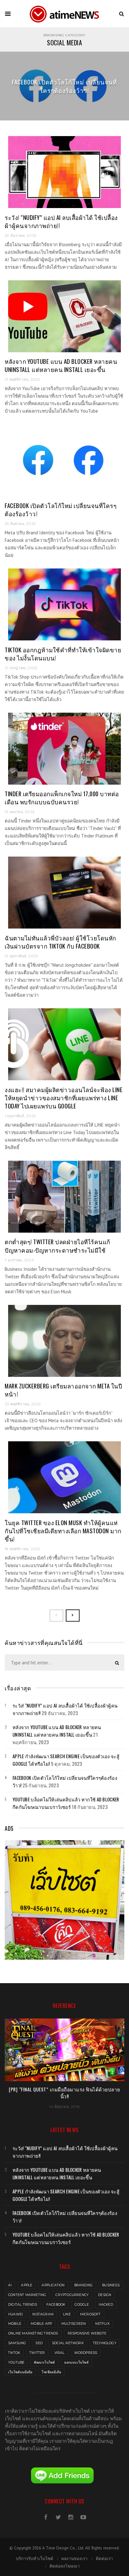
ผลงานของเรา (75, 2558)
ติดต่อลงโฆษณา (65, 2566)
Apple (27, 2285)
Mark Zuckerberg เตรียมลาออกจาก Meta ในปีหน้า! (63, 1390)
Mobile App (41, 2324)
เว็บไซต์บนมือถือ (20, 2372)
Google (82, 2305)
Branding (84, 2285)
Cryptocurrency (72, 2295)
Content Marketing (27, 2295)
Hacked (106, 2305)
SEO (39, 2343)
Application (53, 2285)
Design (105, 2295)
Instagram (43, 2314)
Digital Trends (23, 2305)
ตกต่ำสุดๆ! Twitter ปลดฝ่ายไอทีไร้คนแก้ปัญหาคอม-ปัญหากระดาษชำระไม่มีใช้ (57, 1246)
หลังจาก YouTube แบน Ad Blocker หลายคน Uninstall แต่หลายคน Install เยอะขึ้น (61, 365)
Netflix (102, 2324)
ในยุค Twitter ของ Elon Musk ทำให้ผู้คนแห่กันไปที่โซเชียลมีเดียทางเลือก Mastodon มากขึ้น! (63, 1531)
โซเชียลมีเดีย (51, 2372)
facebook (56, 2305)
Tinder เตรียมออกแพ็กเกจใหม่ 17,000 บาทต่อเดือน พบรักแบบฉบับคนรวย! (62, 798)
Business (111, 2285)
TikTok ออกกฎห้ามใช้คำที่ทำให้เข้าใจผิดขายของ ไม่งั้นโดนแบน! (63, 654)
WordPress (86, 2353)
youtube (16, 2362)
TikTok (14, 2353)
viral (60, 2353)
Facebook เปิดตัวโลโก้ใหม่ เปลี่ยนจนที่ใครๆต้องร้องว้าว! (64, 86)
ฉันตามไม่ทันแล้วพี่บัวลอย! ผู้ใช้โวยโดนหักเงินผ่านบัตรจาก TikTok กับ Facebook (60, 942)
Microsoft (90, 2314)
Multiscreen (74, 2324)
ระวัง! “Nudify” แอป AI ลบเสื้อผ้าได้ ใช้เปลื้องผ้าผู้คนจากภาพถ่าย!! (61, 221)
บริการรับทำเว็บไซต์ (35, 2558)
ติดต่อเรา (104, 2558)
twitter (37, 2353)
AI (10, 2285)
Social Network (68, 2343)
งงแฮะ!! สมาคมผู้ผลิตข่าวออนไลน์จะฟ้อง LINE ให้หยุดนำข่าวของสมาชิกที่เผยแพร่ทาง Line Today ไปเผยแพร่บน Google (64, 1098)
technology (105, 2343)
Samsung (17, 2343)
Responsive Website (87, 2333)
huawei (15, 2314)
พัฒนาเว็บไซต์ (44, 2362)
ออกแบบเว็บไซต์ (76, 2362)
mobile (15, 2324)
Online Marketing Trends (33, 2333)
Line (67, 2314)
